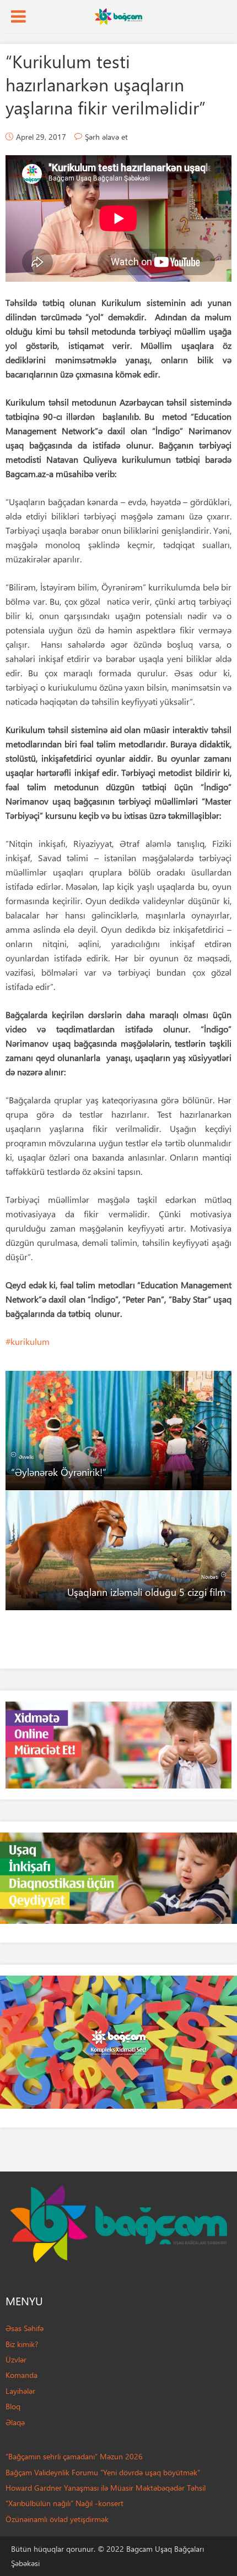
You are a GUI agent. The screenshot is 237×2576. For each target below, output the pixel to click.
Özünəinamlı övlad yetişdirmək (57, 2519)
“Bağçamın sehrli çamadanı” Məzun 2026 (74, 2456)
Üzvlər (16, 2359)
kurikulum (30, 1341)
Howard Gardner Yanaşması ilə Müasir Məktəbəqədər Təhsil (106, 2488)
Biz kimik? (22, 2344)
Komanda (21, 2375)
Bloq (13, 2406)
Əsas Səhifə (25, 2328)
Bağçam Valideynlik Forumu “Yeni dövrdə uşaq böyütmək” (103, 2472)
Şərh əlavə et (106, 137)
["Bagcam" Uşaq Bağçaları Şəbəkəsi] (118, 15)
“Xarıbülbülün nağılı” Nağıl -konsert (64, 2503)
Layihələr (20, 2391)
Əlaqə (15, 2422)
